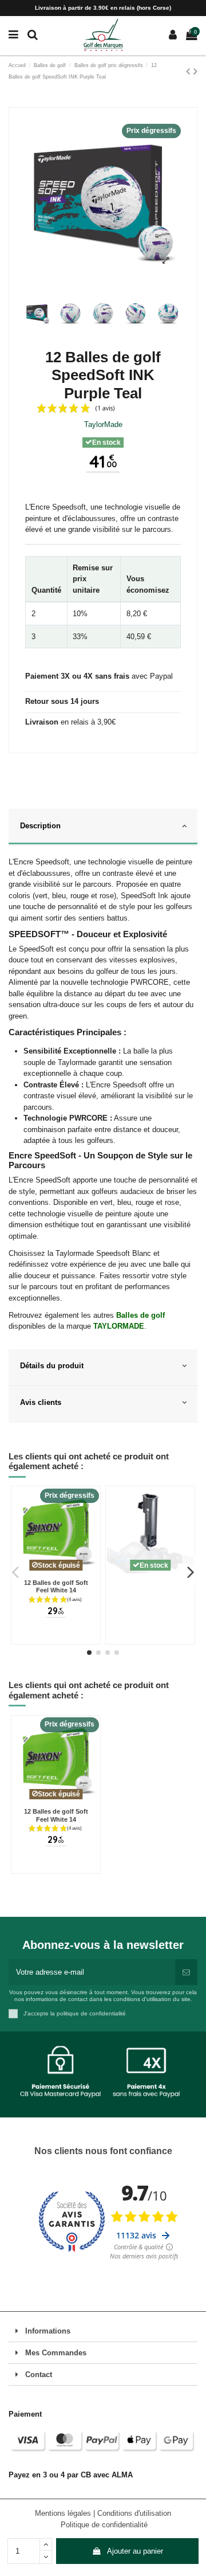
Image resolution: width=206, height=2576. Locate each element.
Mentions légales (64, 2513)
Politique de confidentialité (104, 2525)
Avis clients (41, 1402)
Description (40, 826)
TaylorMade (103, 424)
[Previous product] (190, 71)
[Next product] (195, 71)
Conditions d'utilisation (134, 2513)
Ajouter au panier (135, 2551)
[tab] (103, 827)
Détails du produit (52, 1366)
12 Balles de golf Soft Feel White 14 (56, 1587)
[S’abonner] (186, 1972)
